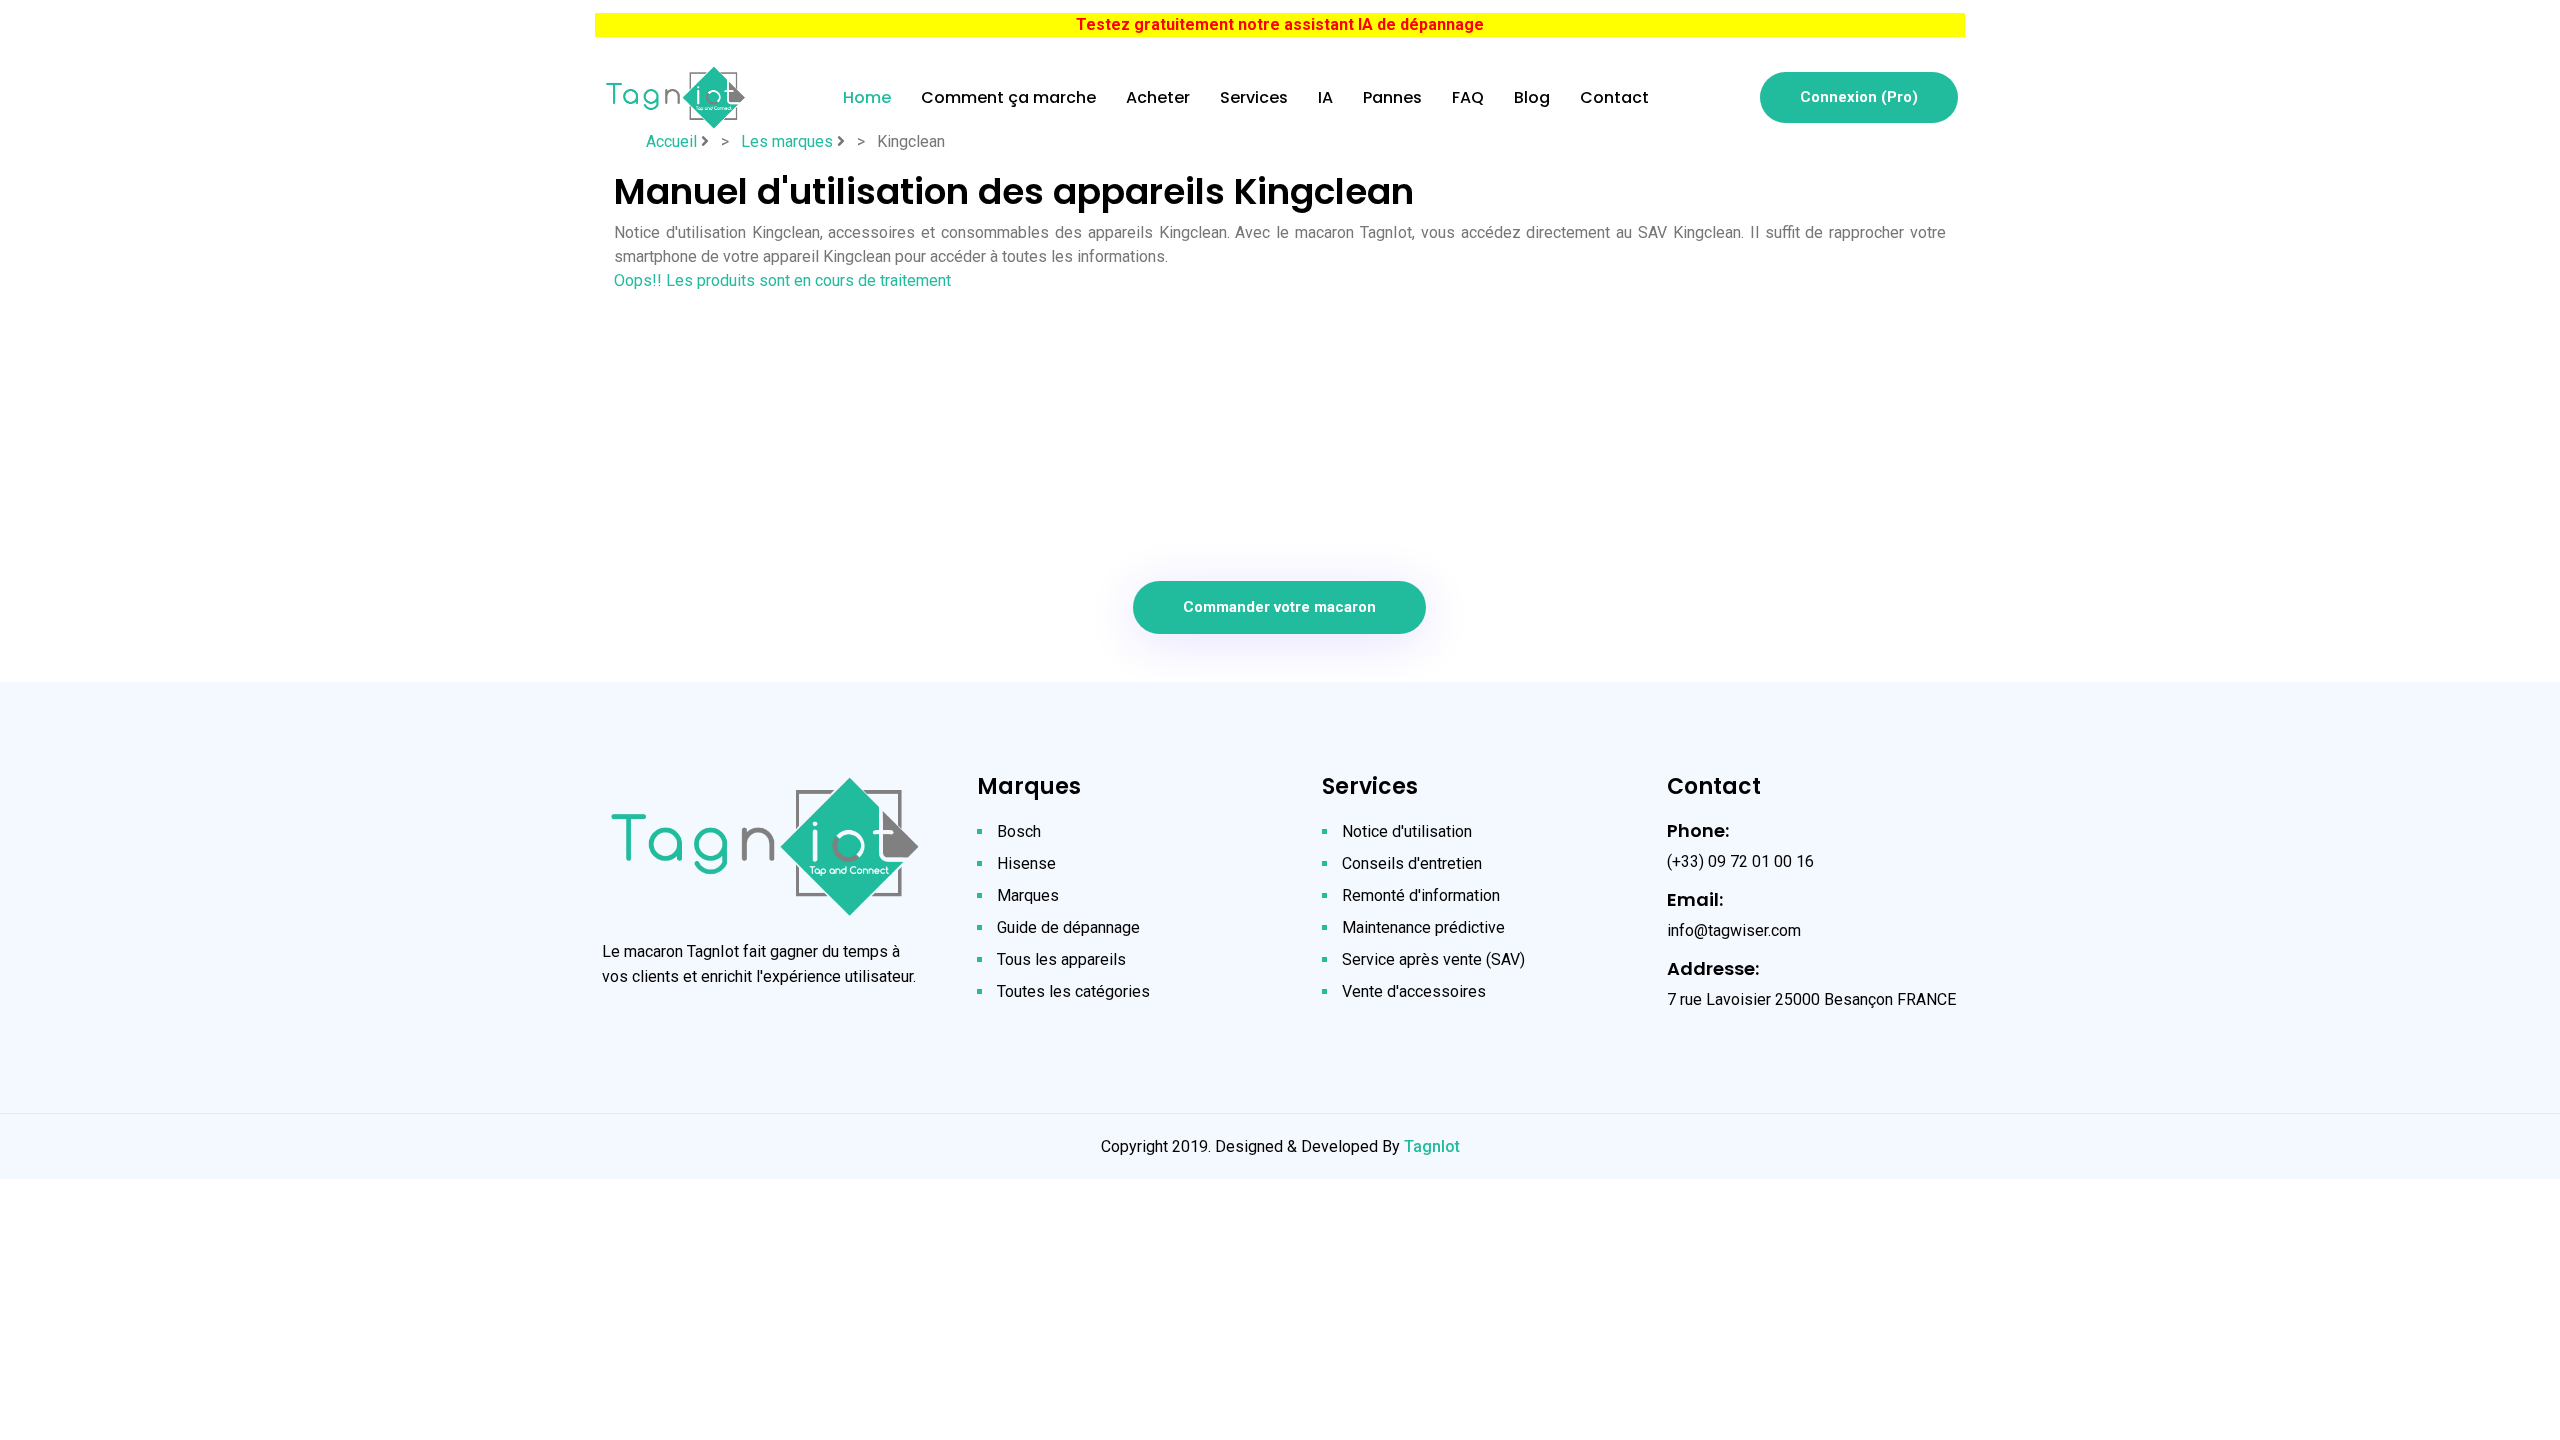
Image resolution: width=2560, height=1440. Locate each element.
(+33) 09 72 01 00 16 (1740, 861)
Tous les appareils (1061, 959)
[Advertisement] (1280, 433)
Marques (1028, 895)
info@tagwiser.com (1734, 930)
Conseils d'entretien (1412, 863)
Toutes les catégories (1073, 991)
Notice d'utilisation (1407, 831)
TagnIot (1432, 1146)
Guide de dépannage (1068, 927)
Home (867, 97)
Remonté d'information (1421, 895)
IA (1325, 97)
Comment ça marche (1008, 97)
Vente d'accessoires (1414, 991)
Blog (1532, 97)
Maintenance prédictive (1423, 927)
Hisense (1026, 863)
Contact (1614, 97)
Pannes (1392, 97)
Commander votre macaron (1279, 607)
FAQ (1468, 97)
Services (1254, 97)
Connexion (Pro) (1859, 97)
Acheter (1158, 97)
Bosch (1019, 831)
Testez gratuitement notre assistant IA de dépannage (1280, 24)
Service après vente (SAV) (1433, 959)
